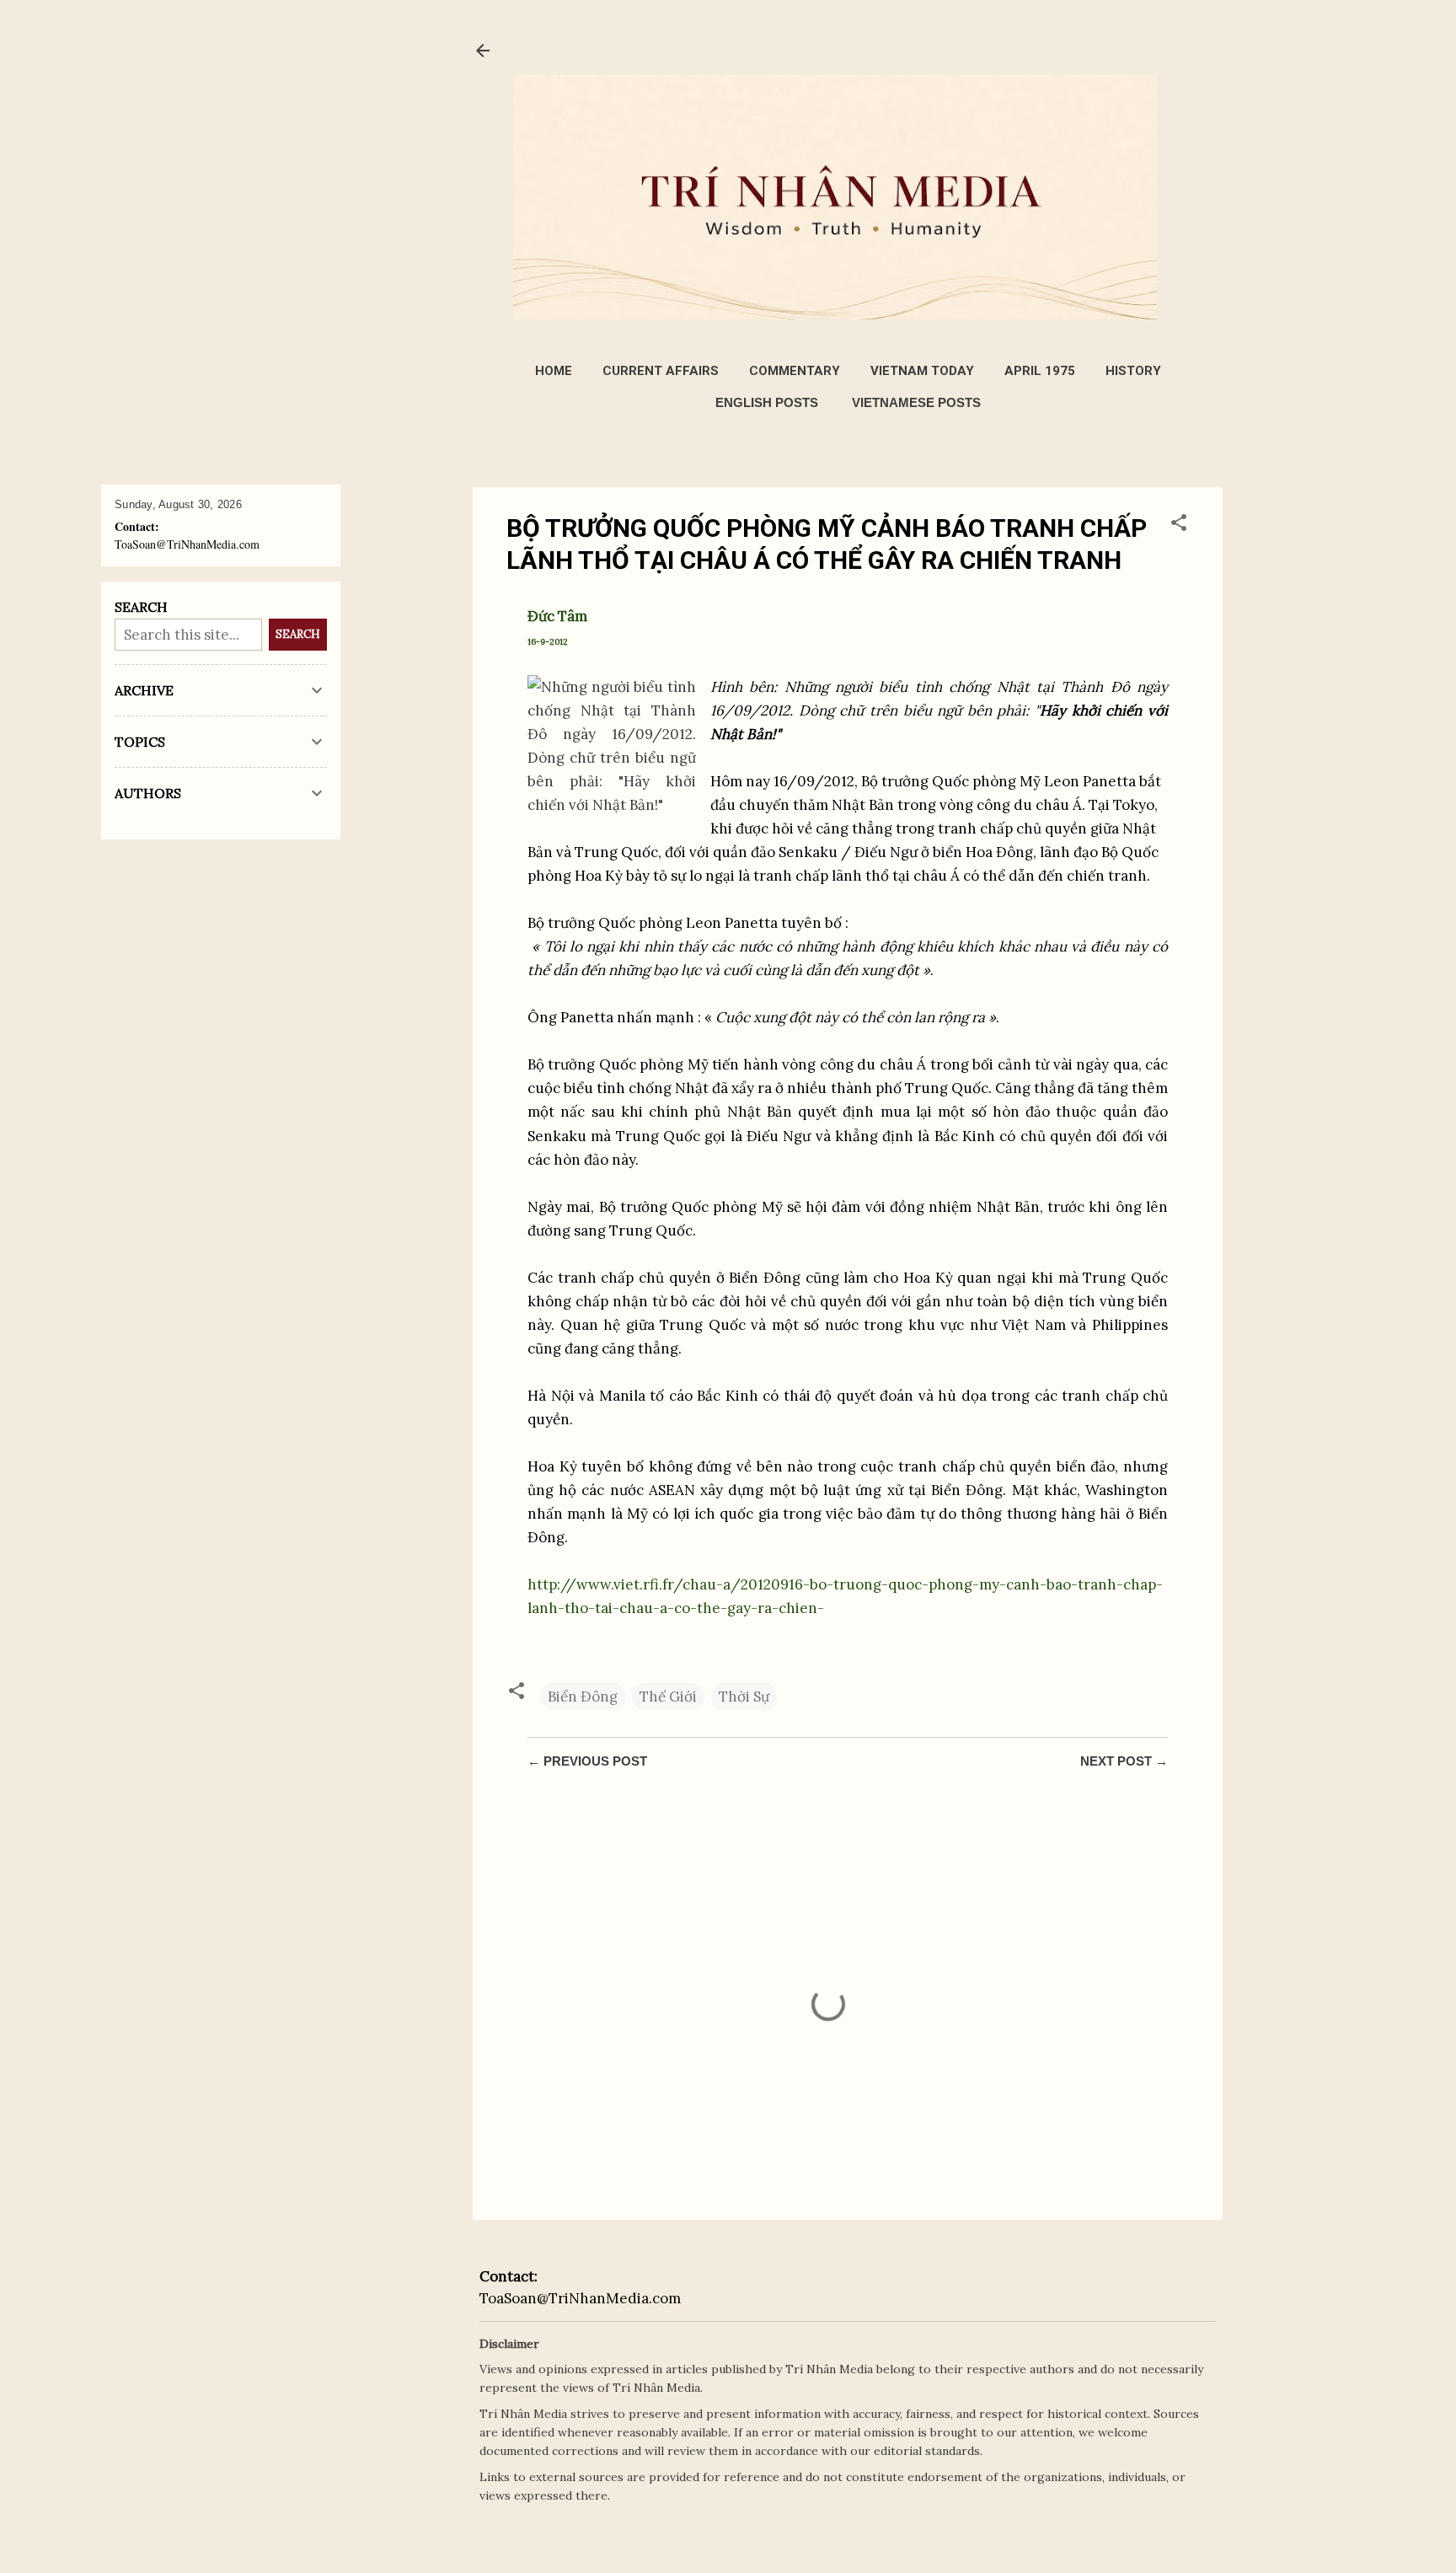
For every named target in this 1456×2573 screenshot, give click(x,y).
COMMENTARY (795, 371)
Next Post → (1124, 1761)
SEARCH (298, 634)
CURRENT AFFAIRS (661, 371)
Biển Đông (583, 1697)
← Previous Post (587, 1761)
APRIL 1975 (1040, 371)
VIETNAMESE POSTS (916, 402)
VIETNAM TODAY (922, 371)
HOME (554, 371)
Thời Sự (744, 1697)
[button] (1179, 525)
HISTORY (1133, 371)
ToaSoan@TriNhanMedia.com (580, 2298)
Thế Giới (668, 1697)
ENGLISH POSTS (767, 402)
